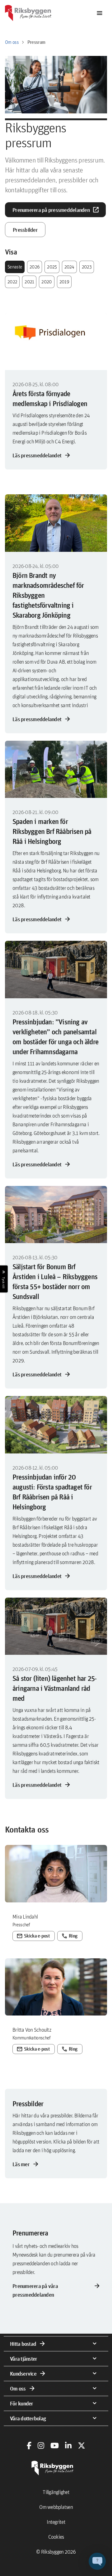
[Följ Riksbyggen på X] (82, 2446)
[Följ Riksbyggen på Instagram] (41, 2446)
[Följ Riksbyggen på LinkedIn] (68, 2446)
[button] (97, 2561)
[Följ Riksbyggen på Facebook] (29, 2446)
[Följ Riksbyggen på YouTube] (55, 2446)
